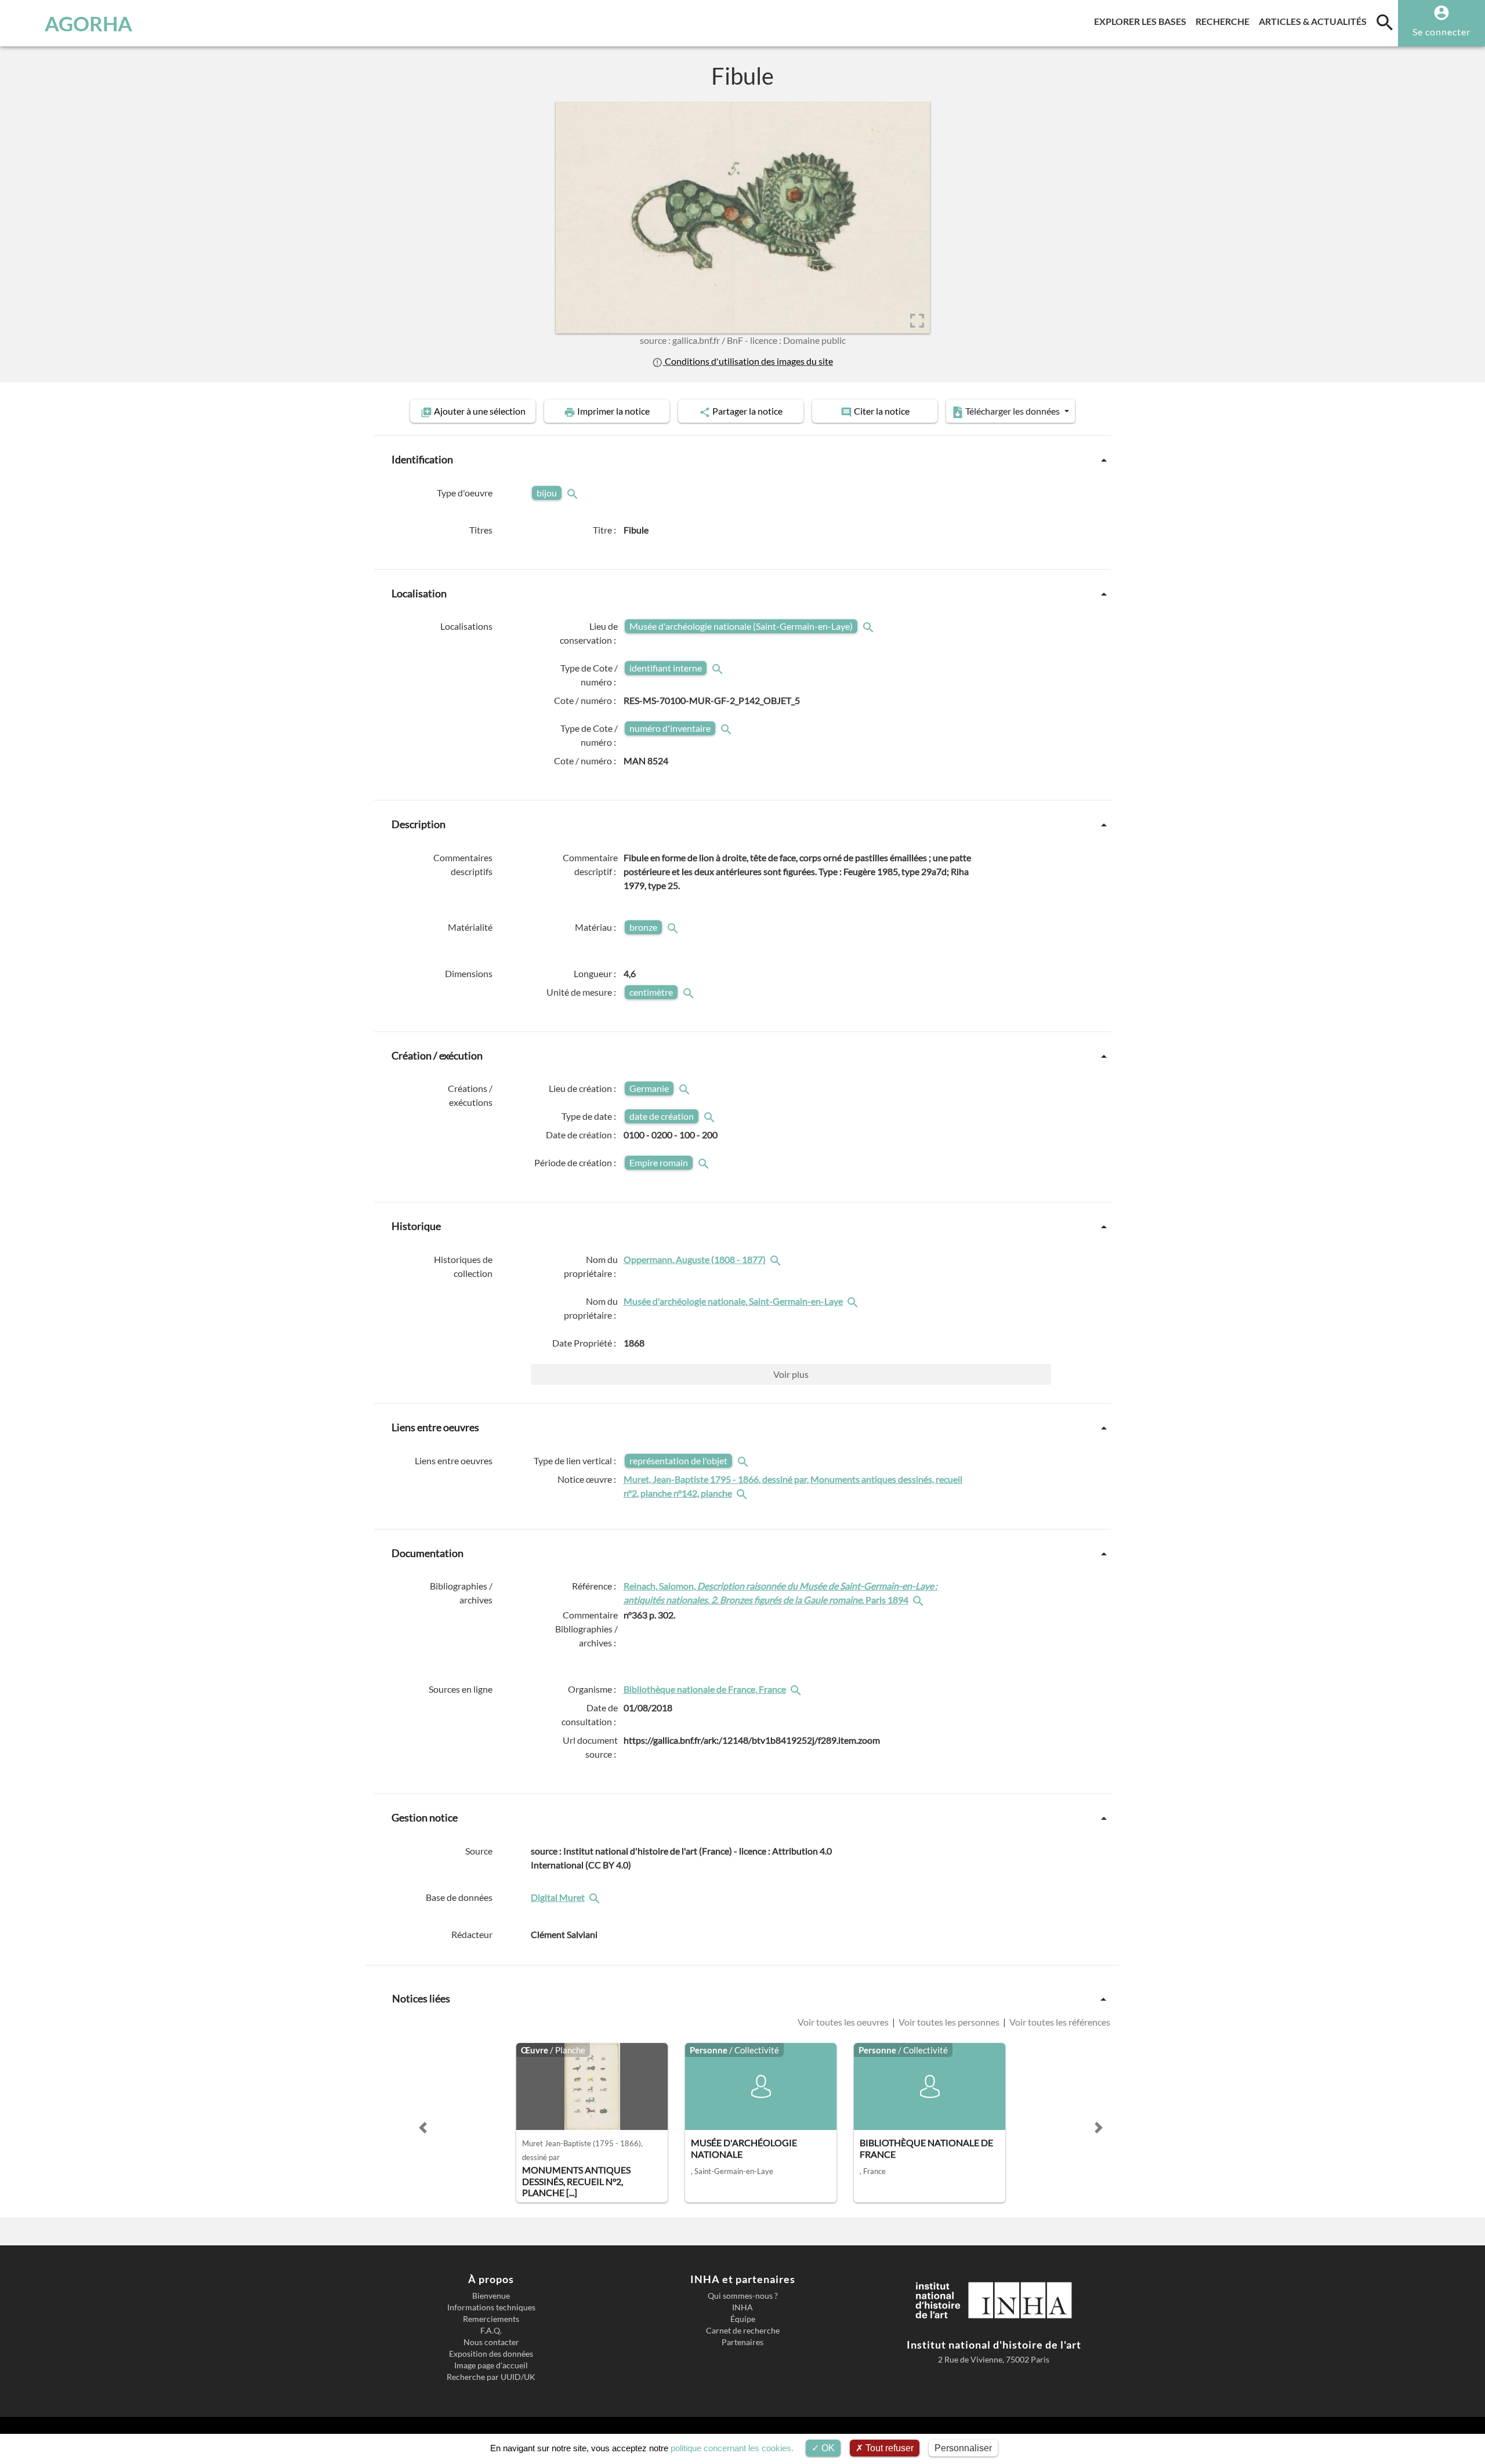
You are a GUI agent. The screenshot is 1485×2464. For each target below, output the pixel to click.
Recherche (1225, 21)
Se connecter (1441, 32)
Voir (791, 1374)
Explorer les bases (1142, 21)
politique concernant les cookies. (732, 2448)
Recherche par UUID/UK (491, 2377)
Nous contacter (491, 2342)
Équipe (743, 2319)
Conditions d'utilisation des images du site (748, 361)
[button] (423, 2128)
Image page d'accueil (491, 2365)
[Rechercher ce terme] (574, 493)
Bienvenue (491, 2296)
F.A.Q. (491, 2331)
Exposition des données (491, 2354)
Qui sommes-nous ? (743, 2296)
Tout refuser (888, 2448)
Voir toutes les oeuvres (844, 2022)
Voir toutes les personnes (949, 2022)
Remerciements (491, 2319)
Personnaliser (963, 2448)
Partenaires (742, 2342)
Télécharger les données (1013, 411)
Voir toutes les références (1059, 2022)
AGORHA (88, 23)
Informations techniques (491, 2307)
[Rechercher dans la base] (596, 1897)
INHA (742, 2307)
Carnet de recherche (743, 2331)
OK (827, 2448)
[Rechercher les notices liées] (777, 1259)
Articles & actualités (1315, 21)
